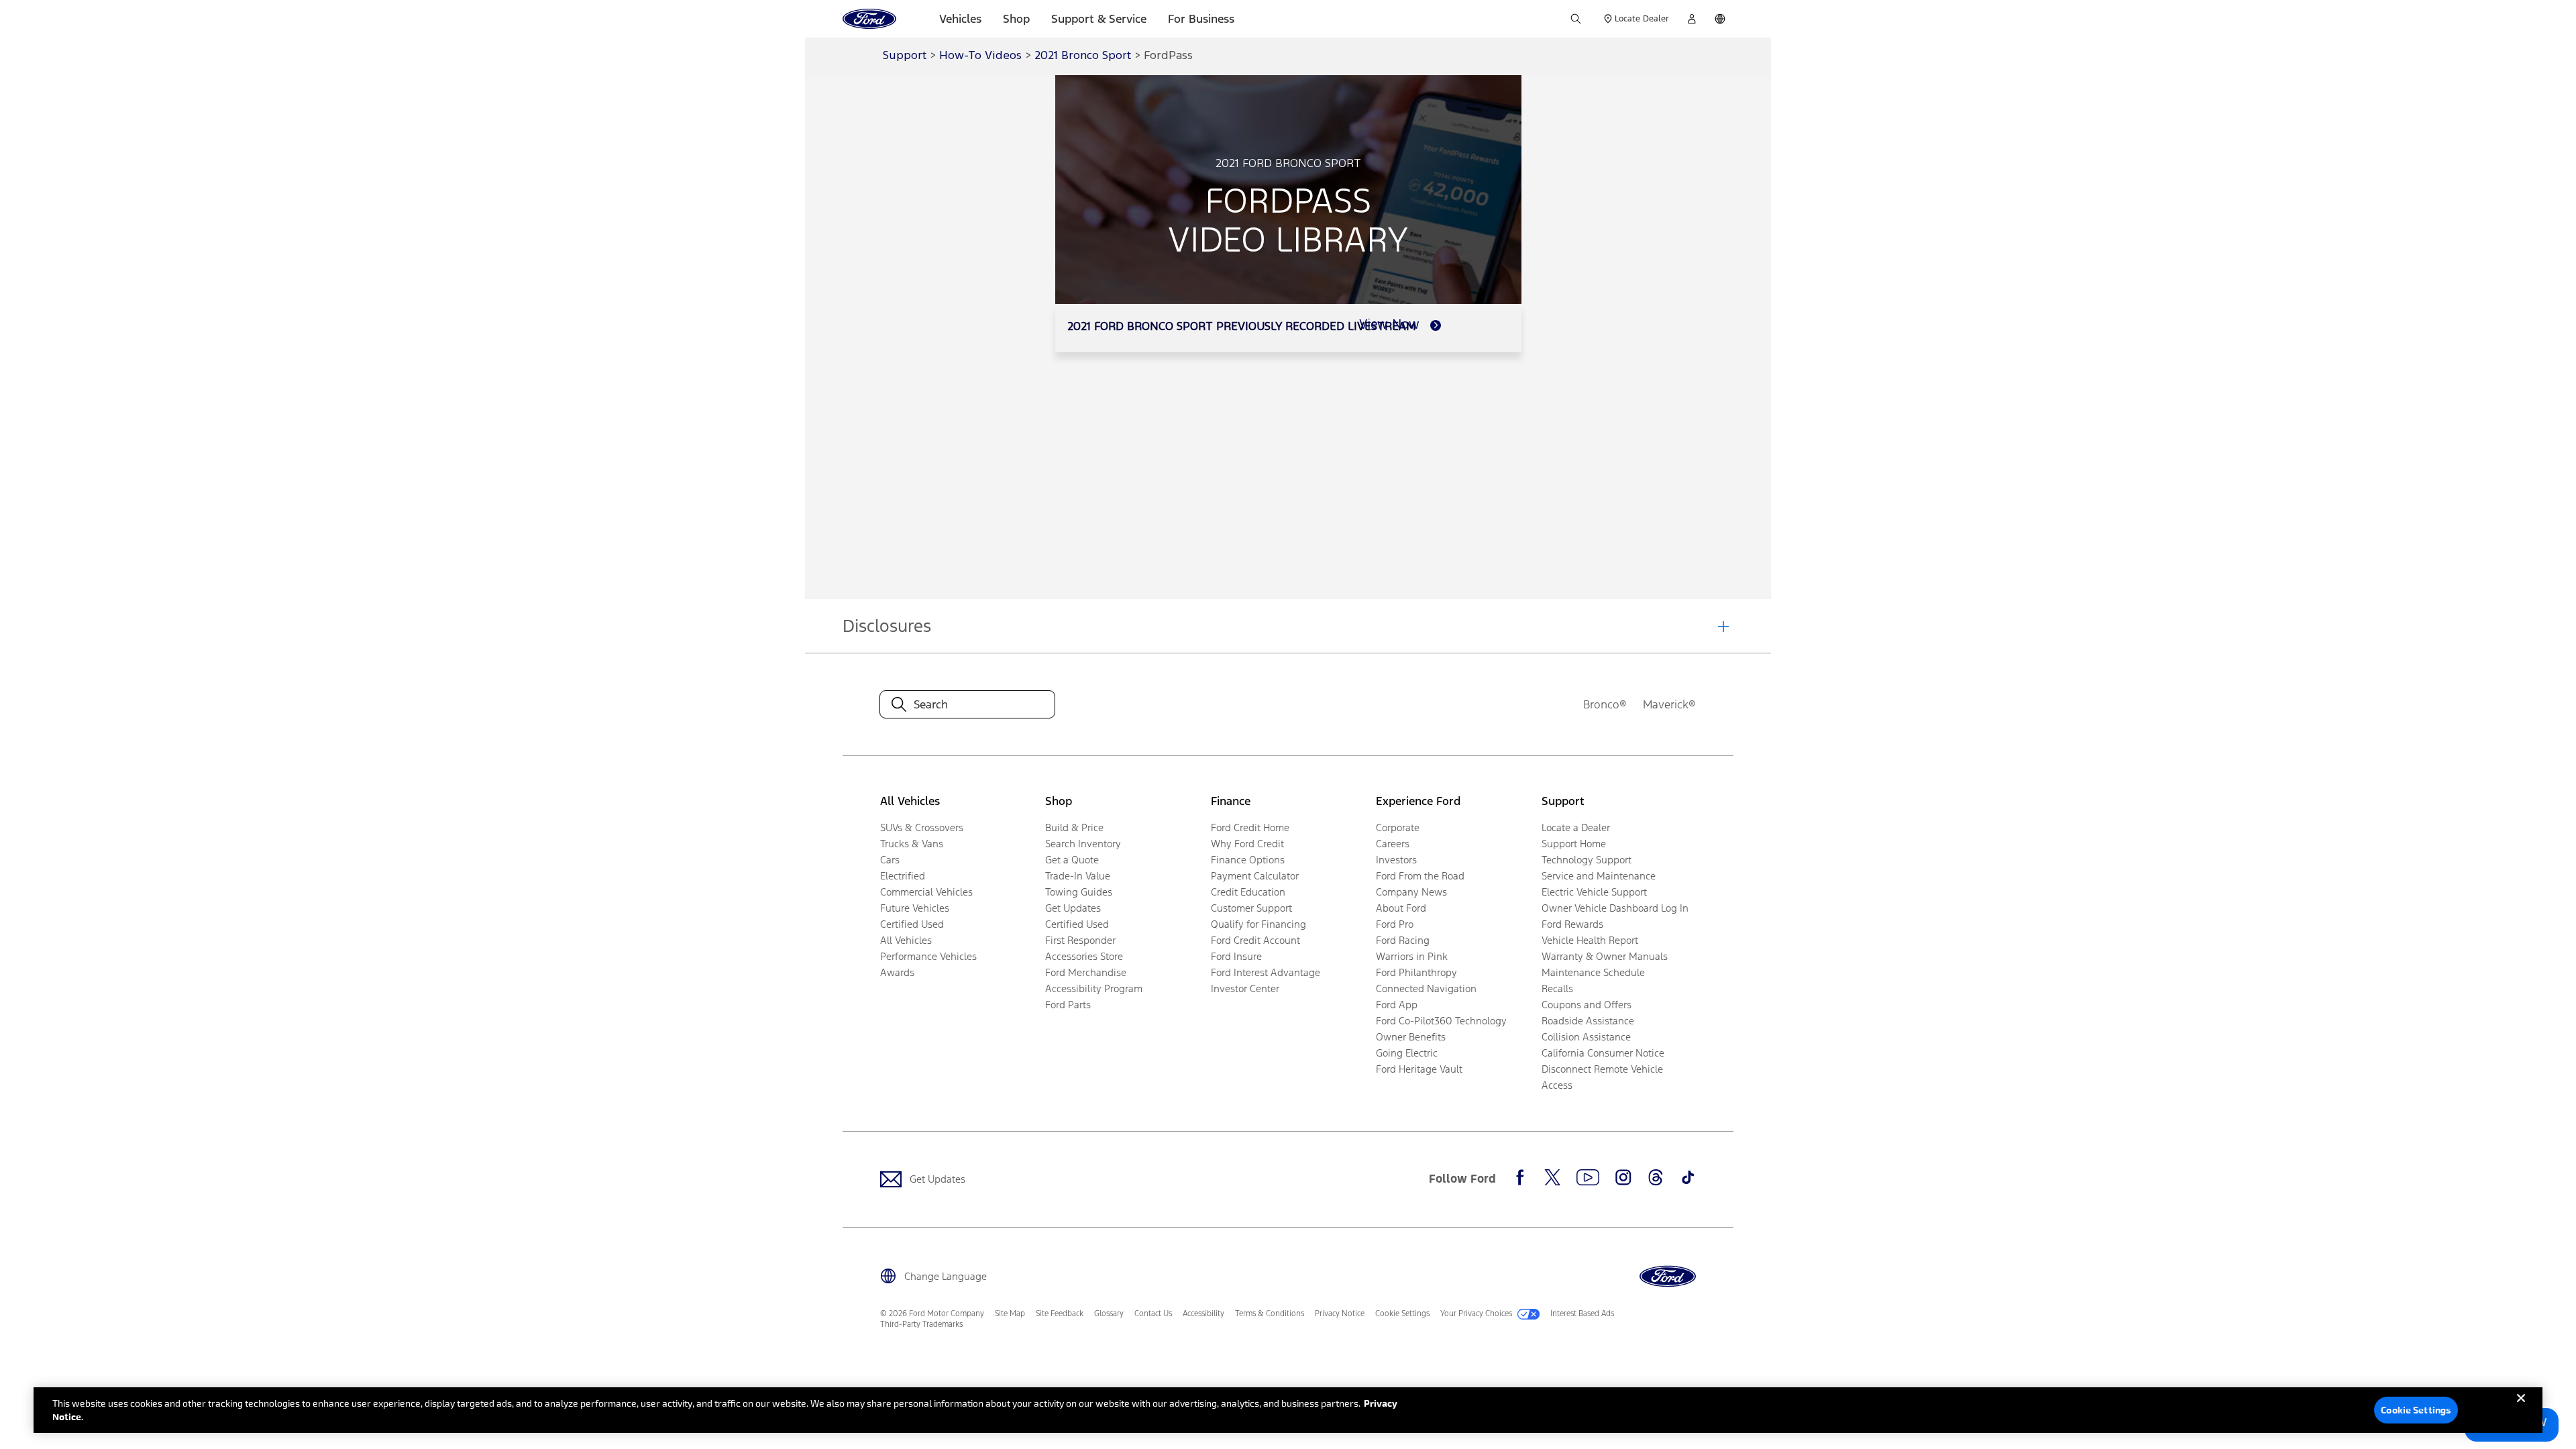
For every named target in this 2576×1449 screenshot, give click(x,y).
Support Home (1574, 844)
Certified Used (912, 924)
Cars (890, 860)
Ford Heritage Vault (1419, 1069)
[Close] (2521, 1409)
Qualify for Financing (1258, 924)
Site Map (1010, 1313)
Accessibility (1203, 1313)
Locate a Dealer (1576, 827)
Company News (1411, 892)
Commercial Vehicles (926, 892)
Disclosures (887, 626)
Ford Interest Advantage (1266, 972)
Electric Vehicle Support (1594, 892)
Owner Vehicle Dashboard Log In (1615, 908)
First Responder (1080, 940)
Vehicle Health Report (1590, 940)
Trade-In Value (1078, 876)
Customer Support (1251, 908)
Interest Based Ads (1582, 1313)
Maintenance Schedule (1593, 972)
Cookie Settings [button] (1402, 1313)
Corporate (1398, 827)
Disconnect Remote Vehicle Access (1602, 1077)
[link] (1400, 325)
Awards (897, 972)
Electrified (903, 876)
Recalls (1557, 988)
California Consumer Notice (1603, 1053)
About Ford (1401, 908)
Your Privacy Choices (1476, 1313)
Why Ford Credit (1247, 844)
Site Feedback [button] (1060, 1313)
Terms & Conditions (1270, 1313)
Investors (1396, 860)
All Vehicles (906, 940)
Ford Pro (1395, 924)
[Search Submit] (1576, 19)
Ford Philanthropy (1416, 972)
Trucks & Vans (912, 844)
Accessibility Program (1094, 988)
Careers (1393, 844)
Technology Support (1587, 860)
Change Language (946, 1276)
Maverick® (1669, 704)
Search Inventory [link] (1083, 844)
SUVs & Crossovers (922, 827)
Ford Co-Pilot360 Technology (1441, 1021)
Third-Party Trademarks (921, 1324)
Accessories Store (1084, 956)
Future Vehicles (915, 908)
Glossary (1109, 1313)
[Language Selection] (1720, 19)
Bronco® (1605, 704)
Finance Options (1248, 860)
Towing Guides (1079, 892)
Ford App (1397, 1005)
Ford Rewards (1572, 924)
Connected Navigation (1426, 988)
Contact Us (1153, 1313)
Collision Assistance (1586, 1037)
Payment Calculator (1255, 876)
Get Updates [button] (1073, 908)
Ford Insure (1236, 956)
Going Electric (1407, 1053)
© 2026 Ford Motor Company (932, 1313)
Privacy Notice (1340, 1313)
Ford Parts (1068, 1005)
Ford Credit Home (1250, 827)
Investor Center (1245, 988)
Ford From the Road (1420, 876)
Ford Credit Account (1255, 940)
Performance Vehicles (928, 956)
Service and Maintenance (1599, 876)
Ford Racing (1403, 940)
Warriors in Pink (1412, 956)
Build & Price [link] (1074, 827)
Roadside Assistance (1588, 1021)
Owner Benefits (1411, 1037)
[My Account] (1692, 19)
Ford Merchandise (1086, 972)
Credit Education (1248, 892)
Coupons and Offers (1587, 1005)
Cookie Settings (2416, 1410)
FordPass (1168, 56)
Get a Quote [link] (1072, 860)
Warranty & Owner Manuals (1605, 956)
